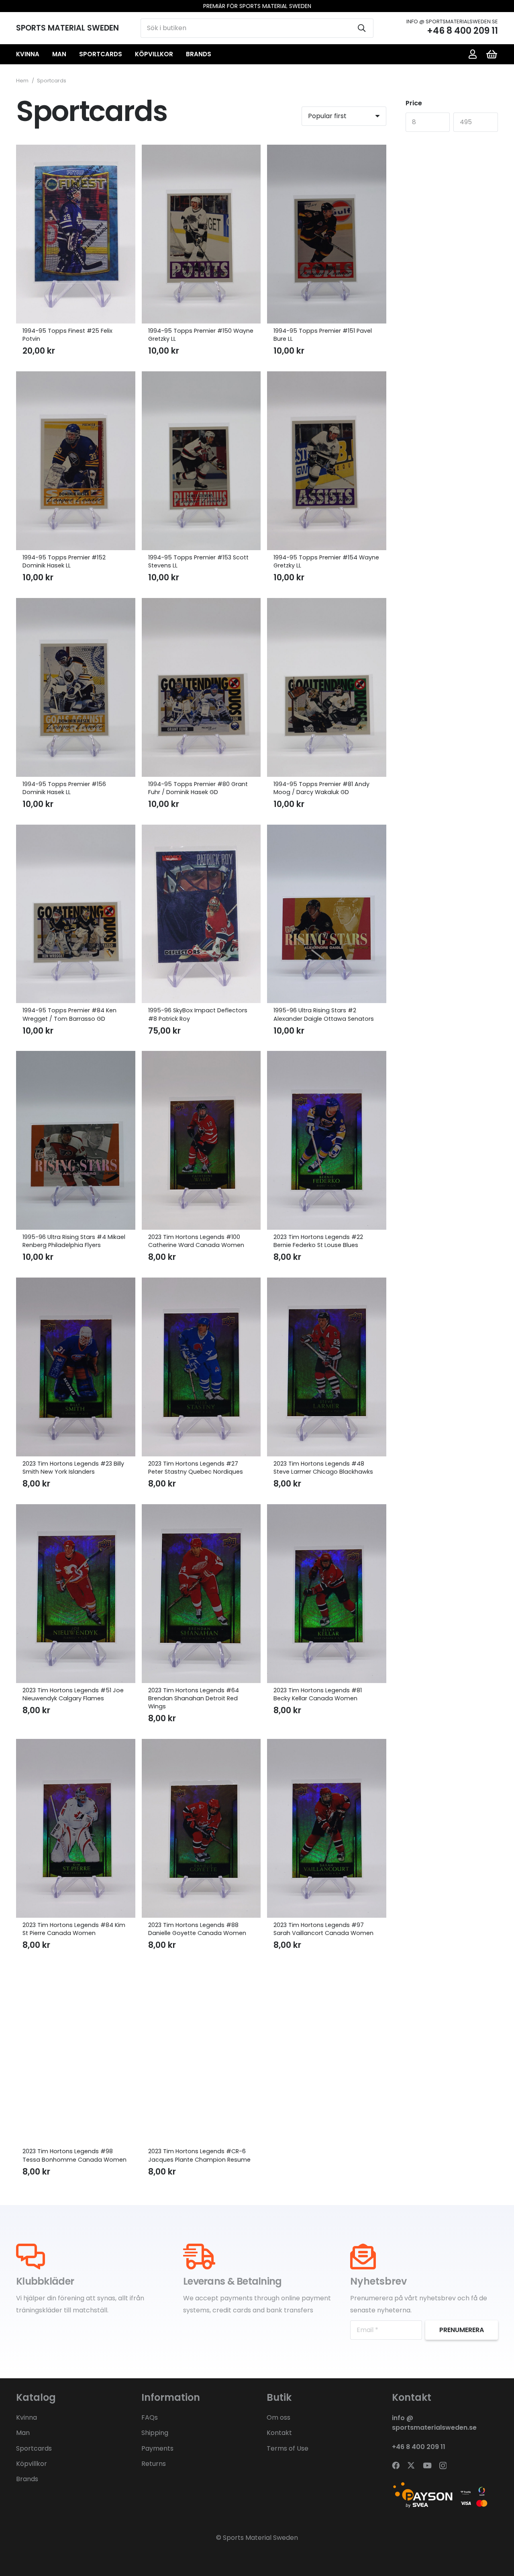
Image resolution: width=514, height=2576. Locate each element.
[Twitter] (411, 2465)
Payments (157, 2448)
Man (23, 2433)
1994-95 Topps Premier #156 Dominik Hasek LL (64, 788)
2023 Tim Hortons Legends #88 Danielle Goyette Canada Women (197, 1929)
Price (414, 103)
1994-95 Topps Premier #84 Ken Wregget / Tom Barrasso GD (69, 1014)
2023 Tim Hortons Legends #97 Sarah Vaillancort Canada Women (323, 1929)
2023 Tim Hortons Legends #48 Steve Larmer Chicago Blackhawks (323, 1468)
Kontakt (279, 2433)
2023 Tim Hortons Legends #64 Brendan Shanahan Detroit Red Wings (194, 1698)
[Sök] (362, 28)
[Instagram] (443, 2466)
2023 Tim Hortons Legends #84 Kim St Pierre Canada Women (74, 1929)
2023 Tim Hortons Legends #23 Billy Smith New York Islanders (73, 1468)
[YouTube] (427, 2465)
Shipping (155, 2433)
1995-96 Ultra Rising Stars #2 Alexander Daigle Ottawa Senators (324, 1014)
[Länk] (473, 54)
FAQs (150, 2417)
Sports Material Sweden (260, 2538)
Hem (22, 81)
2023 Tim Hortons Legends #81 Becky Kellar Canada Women (318, 1694)
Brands (27, 2479)
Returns (154, 2464)
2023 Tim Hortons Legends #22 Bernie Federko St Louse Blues (318, 1241)
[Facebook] (396, 2465)
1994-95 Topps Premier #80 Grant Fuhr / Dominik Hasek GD (198, 788)
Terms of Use (288, 2448)
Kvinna (27, 2417)
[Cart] (492, 54)
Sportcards (34, 2448)
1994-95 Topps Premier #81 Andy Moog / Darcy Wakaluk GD (321, 788)
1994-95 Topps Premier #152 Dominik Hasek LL (64, 561)
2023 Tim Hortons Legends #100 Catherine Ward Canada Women (196, 1241)
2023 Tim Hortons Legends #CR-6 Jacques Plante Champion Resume (199, 2155)
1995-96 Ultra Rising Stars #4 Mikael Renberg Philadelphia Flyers (74, 1241)
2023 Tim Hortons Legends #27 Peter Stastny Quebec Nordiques (196, 1468)
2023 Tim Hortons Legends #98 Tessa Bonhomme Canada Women (74, 2155)
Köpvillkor (32, 2464)
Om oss (278, 2417)
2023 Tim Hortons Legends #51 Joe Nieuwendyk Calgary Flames (73, 1694)
